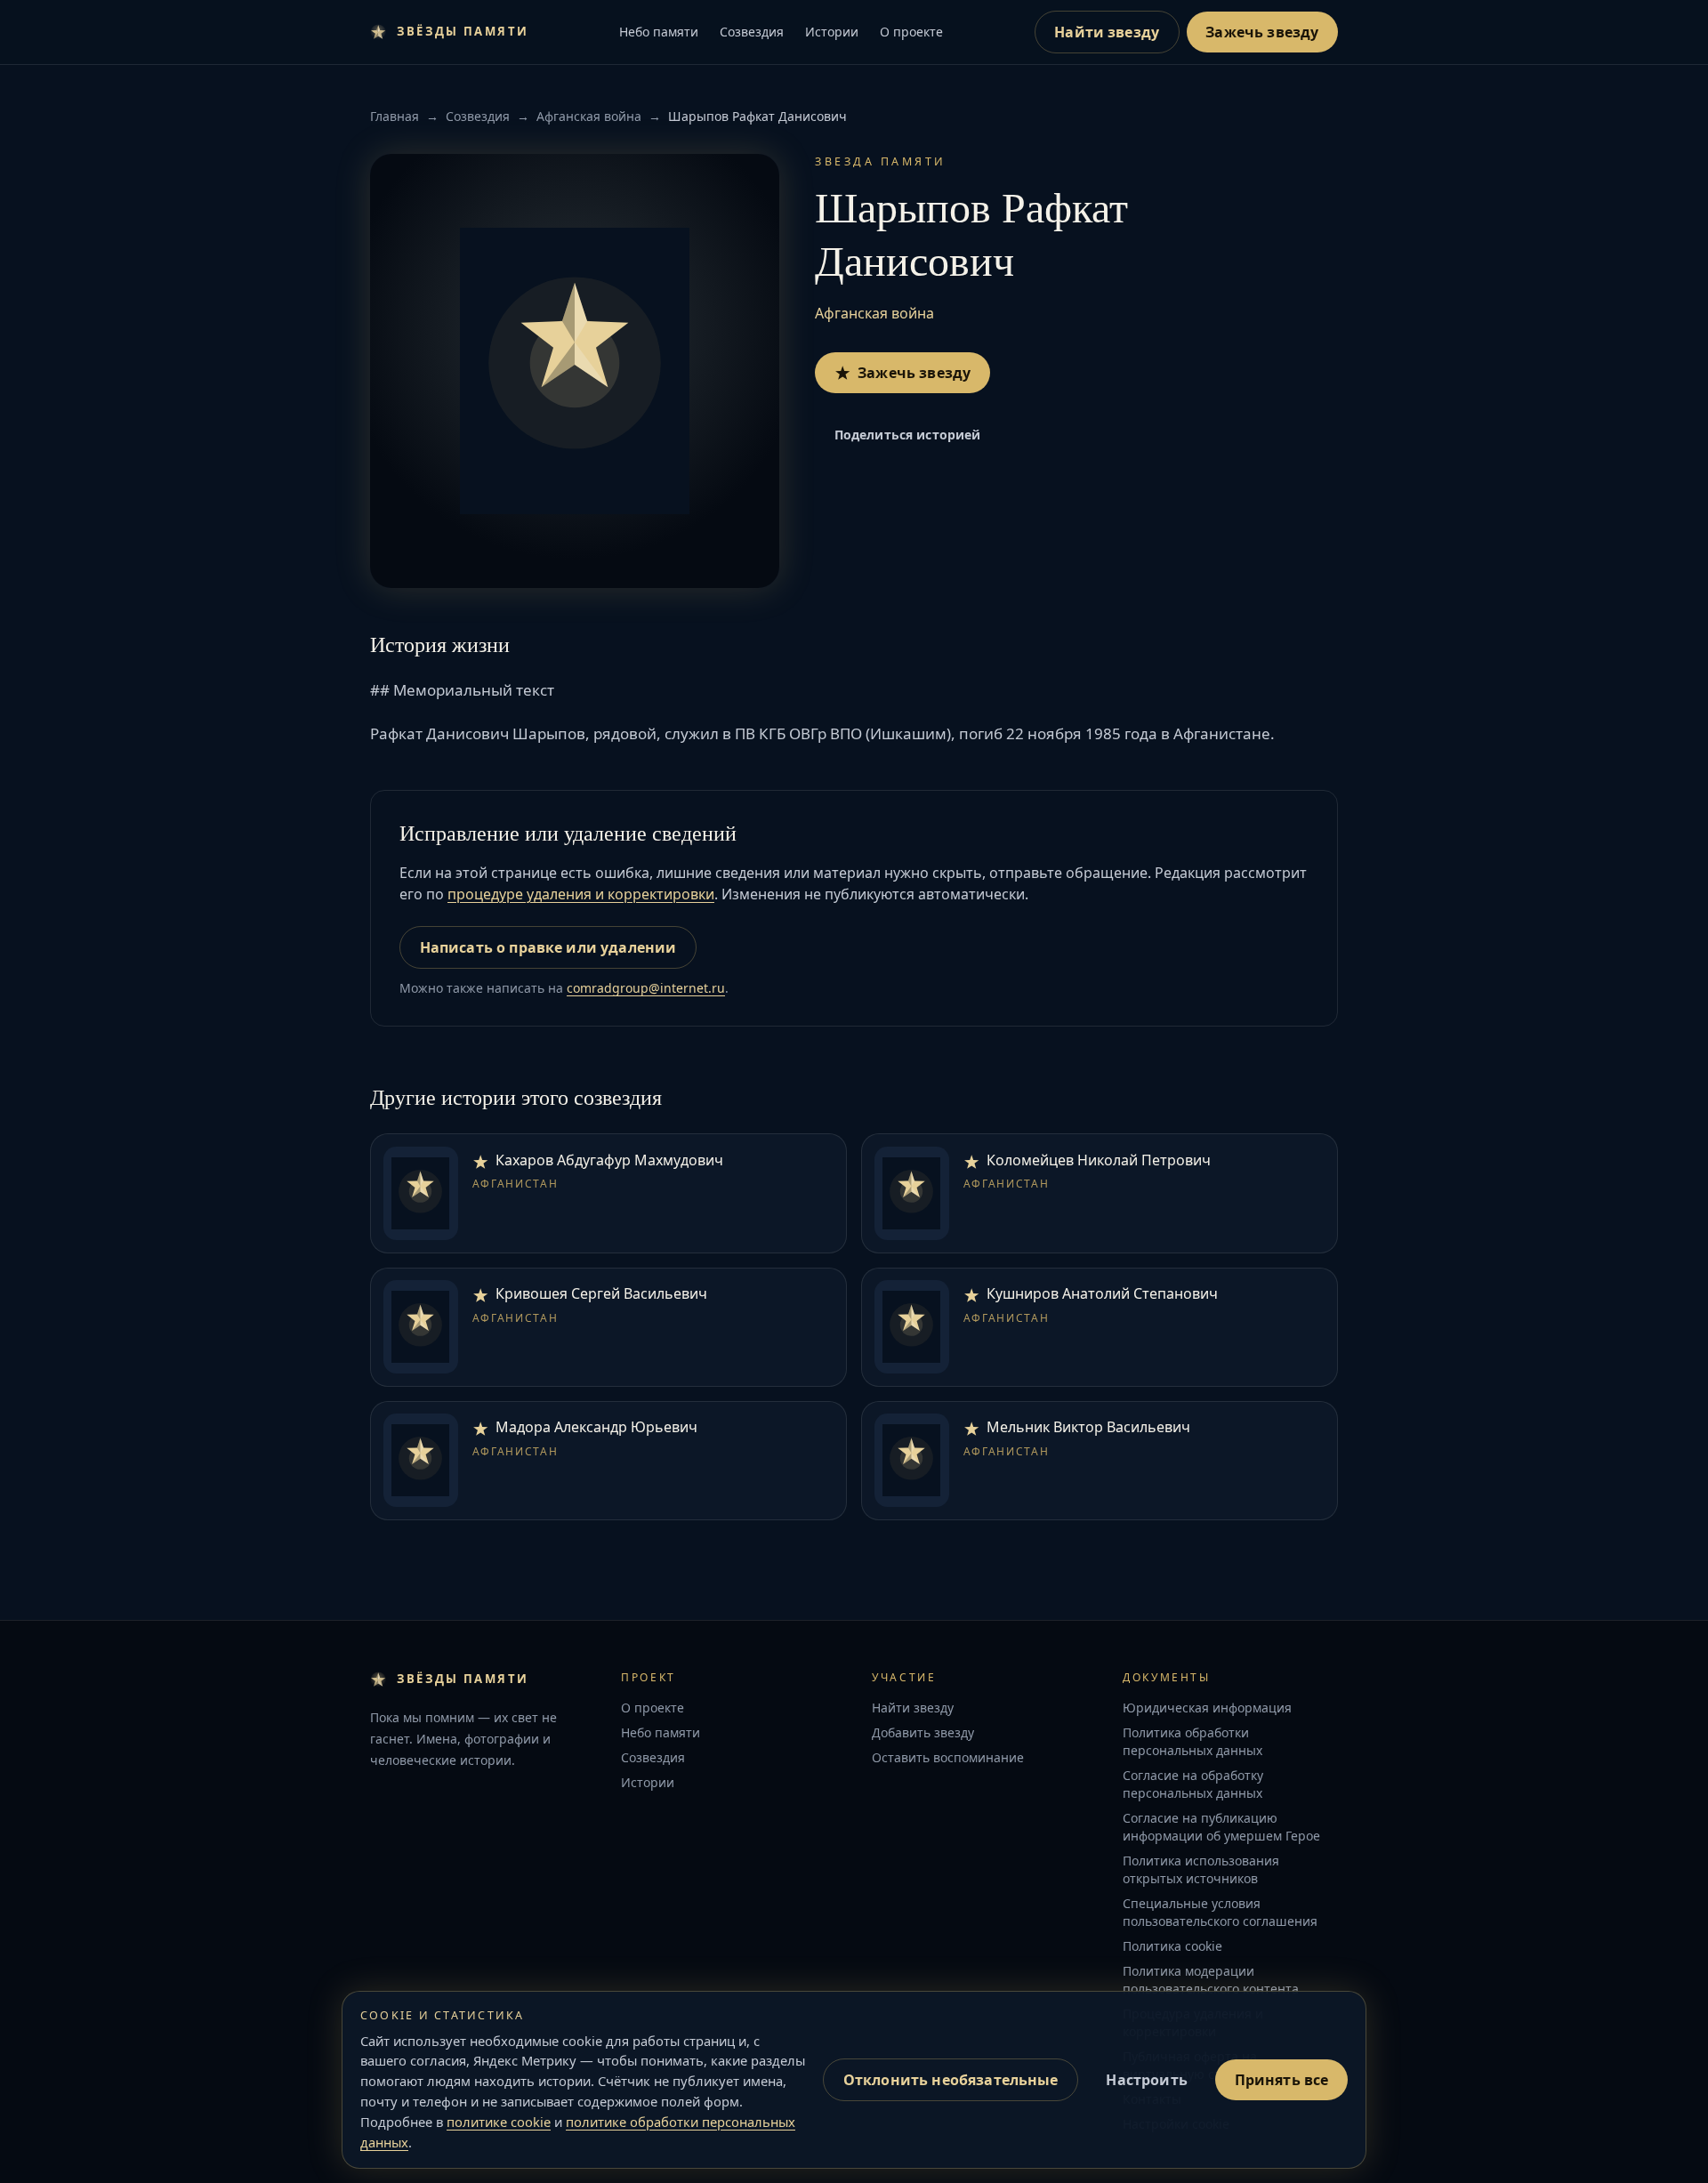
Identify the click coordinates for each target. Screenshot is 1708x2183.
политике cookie (499, 2122)
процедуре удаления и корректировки (581, 894)
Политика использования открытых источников (1201, 1869)
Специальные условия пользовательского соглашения (1220, 1912)
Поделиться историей (908, 435)
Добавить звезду (923, 1732)
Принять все (1282, 2080)
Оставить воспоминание (948, 1757)
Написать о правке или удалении (548, 947)
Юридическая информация (1207, 1708)
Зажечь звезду (1262, 32)
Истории (832, 32)
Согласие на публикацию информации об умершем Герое (1221, 1827)
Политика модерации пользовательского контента (1211, 1980)
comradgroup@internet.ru (646, 988)
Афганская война (589, 116)
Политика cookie (1172, 1946)
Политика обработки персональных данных (1192, 1741)
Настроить (1146, 2080)
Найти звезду (1107, 32)
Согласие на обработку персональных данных (1193, 1784)
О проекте (911, 32)
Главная (395, 116)
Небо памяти (659, 32)
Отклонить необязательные (951, 2080)
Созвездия (752, 32)
